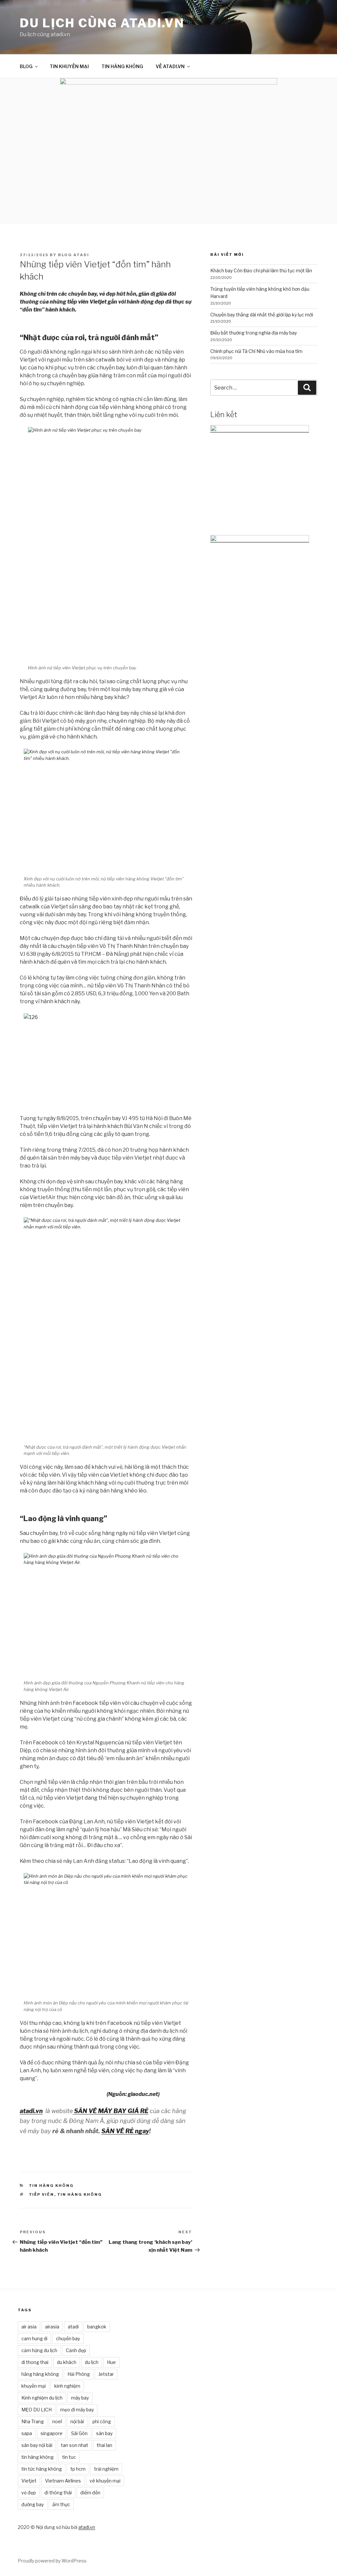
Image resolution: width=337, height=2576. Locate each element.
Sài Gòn (79, 2433)
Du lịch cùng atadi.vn (102, 23)
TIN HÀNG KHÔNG (122, 66)
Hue (111, 2362)
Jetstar (106, 2374)
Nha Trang (33, 2421)
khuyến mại (34, 2386)
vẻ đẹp (29, 2493)
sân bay (104, 2433)
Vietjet (29, 2481)
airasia (52, 2327)
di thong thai (35, 2362)
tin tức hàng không (42, 2469)
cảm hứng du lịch (39, 2350)
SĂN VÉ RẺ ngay (125, 2131)
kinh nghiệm (67, 2386)
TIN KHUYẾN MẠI (69, 66)
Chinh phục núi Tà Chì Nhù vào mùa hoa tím (256, 351)
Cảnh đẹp (76, 2350)
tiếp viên (42, 2194)
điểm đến (90, 2493)
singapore (52, 2433)
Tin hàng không (52, 2186)
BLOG (26, 66)
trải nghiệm (106, 2469)
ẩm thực (61, 2504)
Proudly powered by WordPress (52, 2561)
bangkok (97, 2327)
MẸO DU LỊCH (37, 2410)
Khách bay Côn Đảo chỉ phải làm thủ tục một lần (261, 270)
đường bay (33, 2504)
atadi (73, 2327)
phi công (102, 2421)
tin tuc (69, 2457)
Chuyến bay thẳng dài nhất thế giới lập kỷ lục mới (262, 315)
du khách (67, 2362)
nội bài (77, 2421)
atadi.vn (87, 2527)
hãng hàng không (40, 2374)
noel (57, 2421)
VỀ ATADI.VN (170, 66)
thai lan (104, 2445)
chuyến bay (68, 2338)
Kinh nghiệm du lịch (42, 2398)
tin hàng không (80, 2194)
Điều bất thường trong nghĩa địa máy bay (254, 333)
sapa (27, 2433)
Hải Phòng (79, 2374)
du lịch (92, 2362)
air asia (29, 2327)
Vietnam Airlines (63, 2481)
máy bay (80, 2398)
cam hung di (34, 2338)
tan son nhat (75, 2445)
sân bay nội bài (37, 2445)
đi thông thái (58, 2493)
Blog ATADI (74, 255)
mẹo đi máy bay (77, 2410)
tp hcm (78, 2469)
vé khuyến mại (105, 2481)
